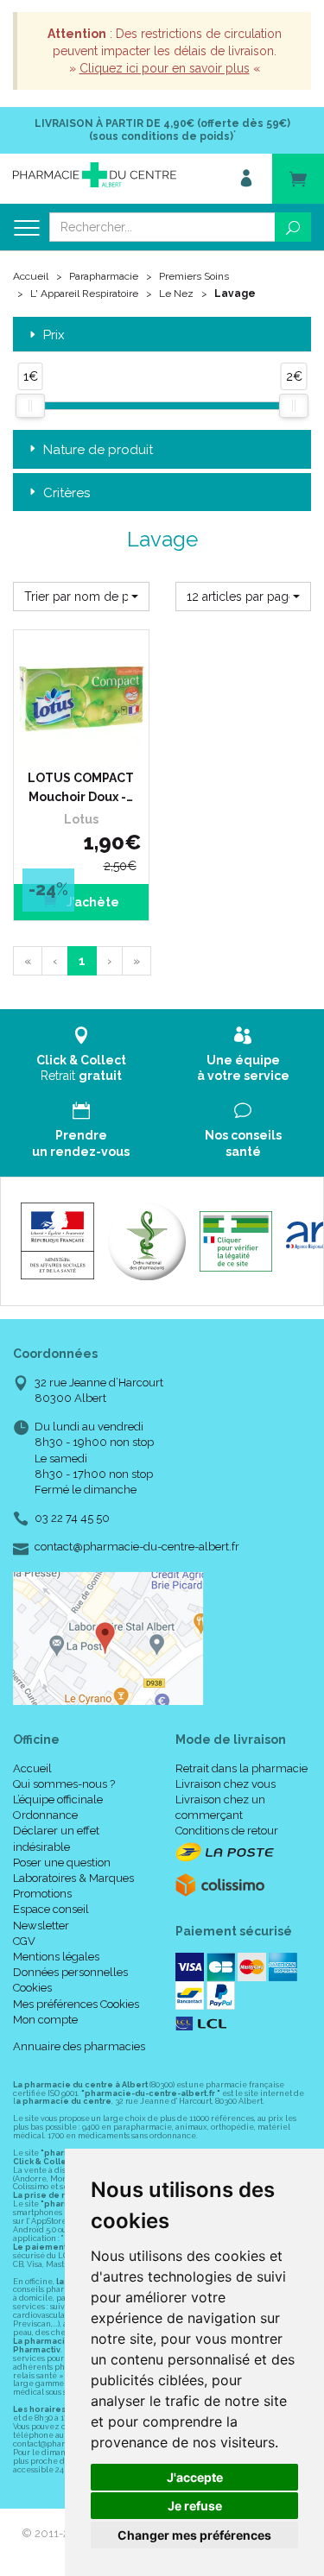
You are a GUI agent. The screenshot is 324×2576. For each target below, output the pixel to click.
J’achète (92, 902)
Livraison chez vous (226, 1784)
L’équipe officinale (58, 1799)
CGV (24, 1941)
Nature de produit (98, 450)
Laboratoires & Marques (73, 1878)
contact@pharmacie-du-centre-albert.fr (137, 1547)
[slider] (30, 406)
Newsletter (41, 1926)
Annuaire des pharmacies (79, 2046)
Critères (67, 493)
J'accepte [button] (195, 2477)
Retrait (81, 1068)
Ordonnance (45, 1815)
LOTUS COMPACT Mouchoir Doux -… (81, 787)
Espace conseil (51, 1909)
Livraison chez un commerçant (220, 1807)
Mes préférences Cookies (76, 2004)
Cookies (32, 1988)
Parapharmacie (104, 276)
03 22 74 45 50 (72, 1518)
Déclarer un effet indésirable (56, 1838)
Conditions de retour (227, 1831)
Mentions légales (56, 1957)
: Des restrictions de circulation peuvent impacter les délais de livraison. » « (165, 51)
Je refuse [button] (195, 2506)
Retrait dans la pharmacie (241, 1768)
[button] (81, 597)
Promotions (42, 1894)
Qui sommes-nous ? (64, 1784)
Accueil (31, 276)
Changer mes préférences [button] (194, 2535)
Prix (54, 335)
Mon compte (45, 2020)
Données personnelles (70, 1972)
